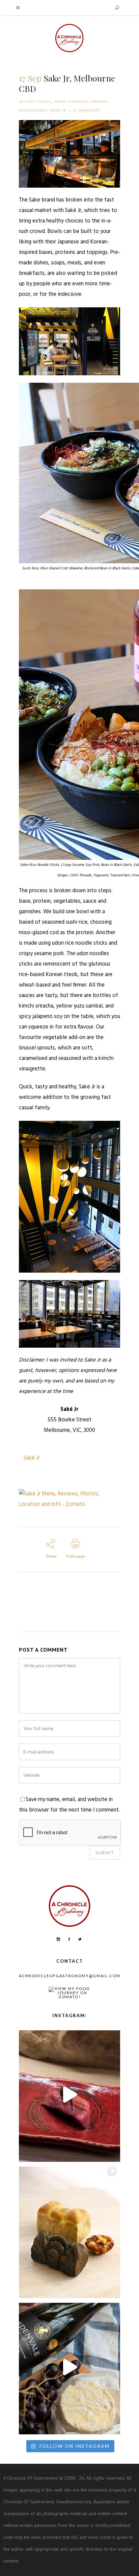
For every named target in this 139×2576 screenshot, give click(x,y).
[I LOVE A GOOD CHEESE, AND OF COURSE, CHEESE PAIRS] (69, 2367)
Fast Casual (39, 102)
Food (60, 102)
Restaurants (33, 110)
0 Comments (87, 110)
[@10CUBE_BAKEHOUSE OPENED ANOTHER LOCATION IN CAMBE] (69, 2231)
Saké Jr (32, 1458)
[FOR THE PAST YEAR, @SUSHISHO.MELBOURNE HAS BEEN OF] (69, 2094)
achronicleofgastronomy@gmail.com (70, 1976)
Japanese (78, 102)
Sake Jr (59, 110)
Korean (99, 102)
